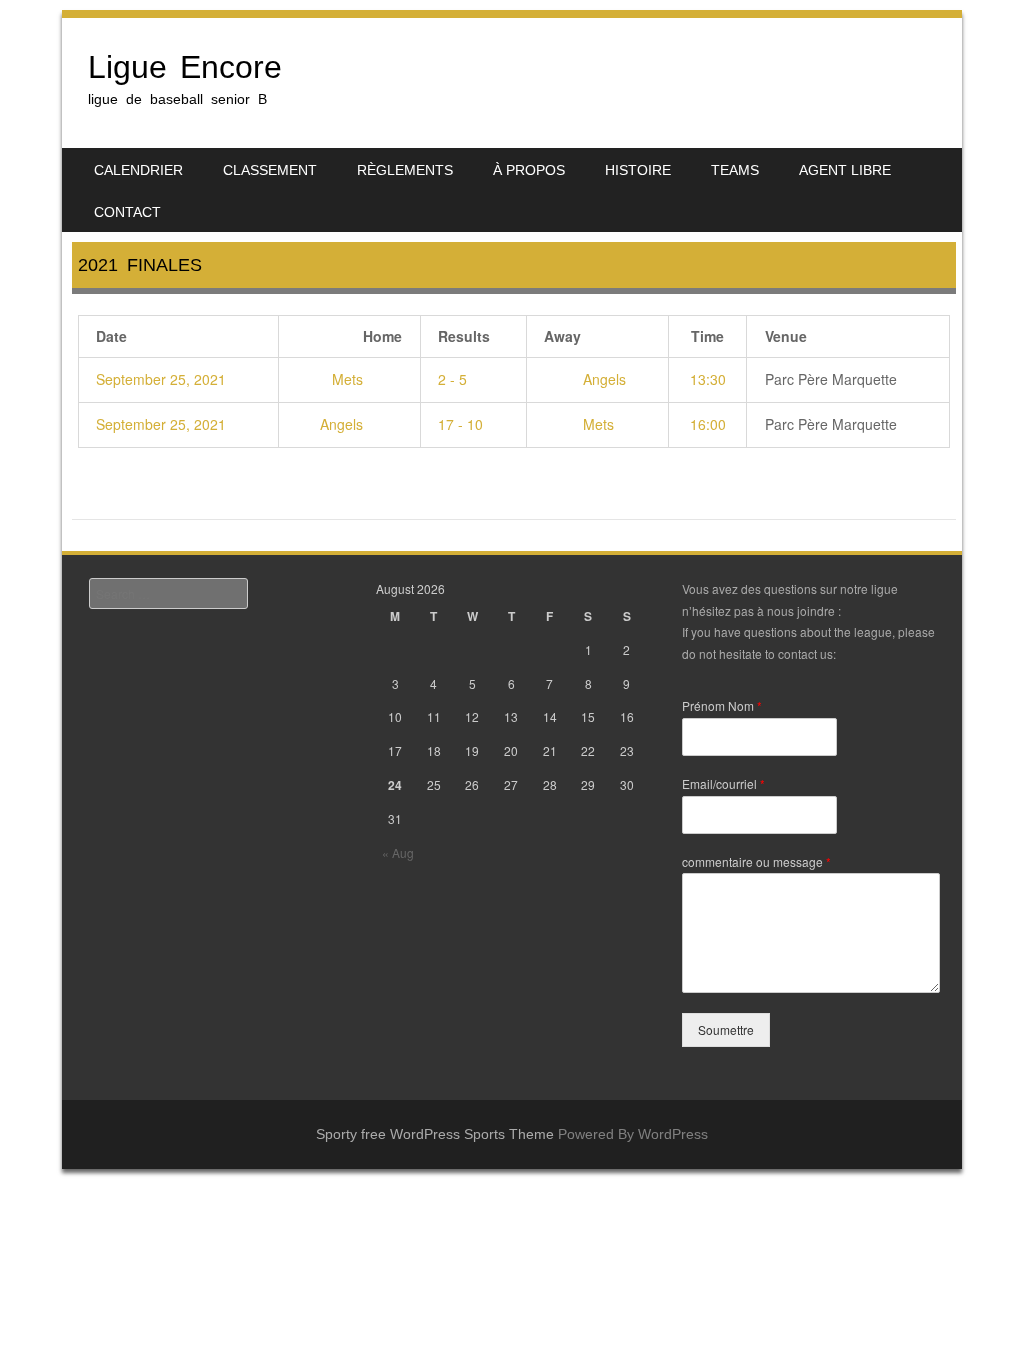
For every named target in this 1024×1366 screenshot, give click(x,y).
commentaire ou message (756, 862)
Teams (735, 170)
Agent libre (845, 170)
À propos (529, 170)
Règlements (405, 170)
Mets (349, 379)
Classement (270, 170)
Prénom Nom (722, 706)
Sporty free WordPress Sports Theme (435, 1134)
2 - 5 (452, 379)
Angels (602, 379)
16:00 (708, 424)
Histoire (638, 170)
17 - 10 (460, 424)
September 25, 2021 (161, 379)
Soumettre (726, 1029)
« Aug (398, 852)
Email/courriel (723, 784)
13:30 (708, 379)
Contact (127, 212)
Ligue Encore (185, 67)
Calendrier (138, 170)
